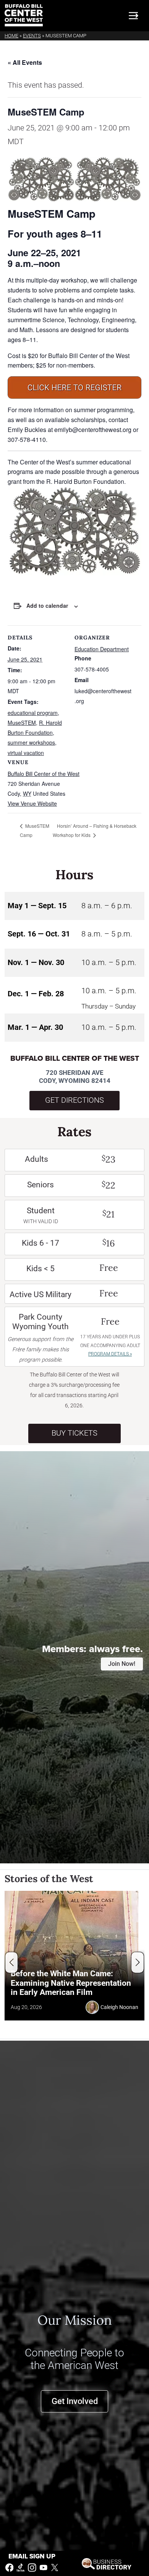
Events (32, 36)
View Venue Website (32, 803)
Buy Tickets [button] (74, 1433)
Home (11, 36)
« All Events (25, 62)
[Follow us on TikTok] (21, 2567)
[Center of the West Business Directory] (106, 2563)
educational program (33, 713)
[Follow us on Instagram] (32, 2567)
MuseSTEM (22, 723)
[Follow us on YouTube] (44, 2567)
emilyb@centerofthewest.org (93, 430)
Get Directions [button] (74, 1100)
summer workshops (31, 742)
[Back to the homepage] (24, 15)
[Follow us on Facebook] (10, 2567)
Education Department (102, 649)
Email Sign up (32, 2556)
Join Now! (122, 1664)
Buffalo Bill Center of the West (44, 774)
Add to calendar (47, 605)
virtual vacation (26, 753)
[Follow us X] (55, 2567)
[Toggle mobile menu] (133, 16)
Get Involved (75, 2401)
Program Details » (110, 1354)
